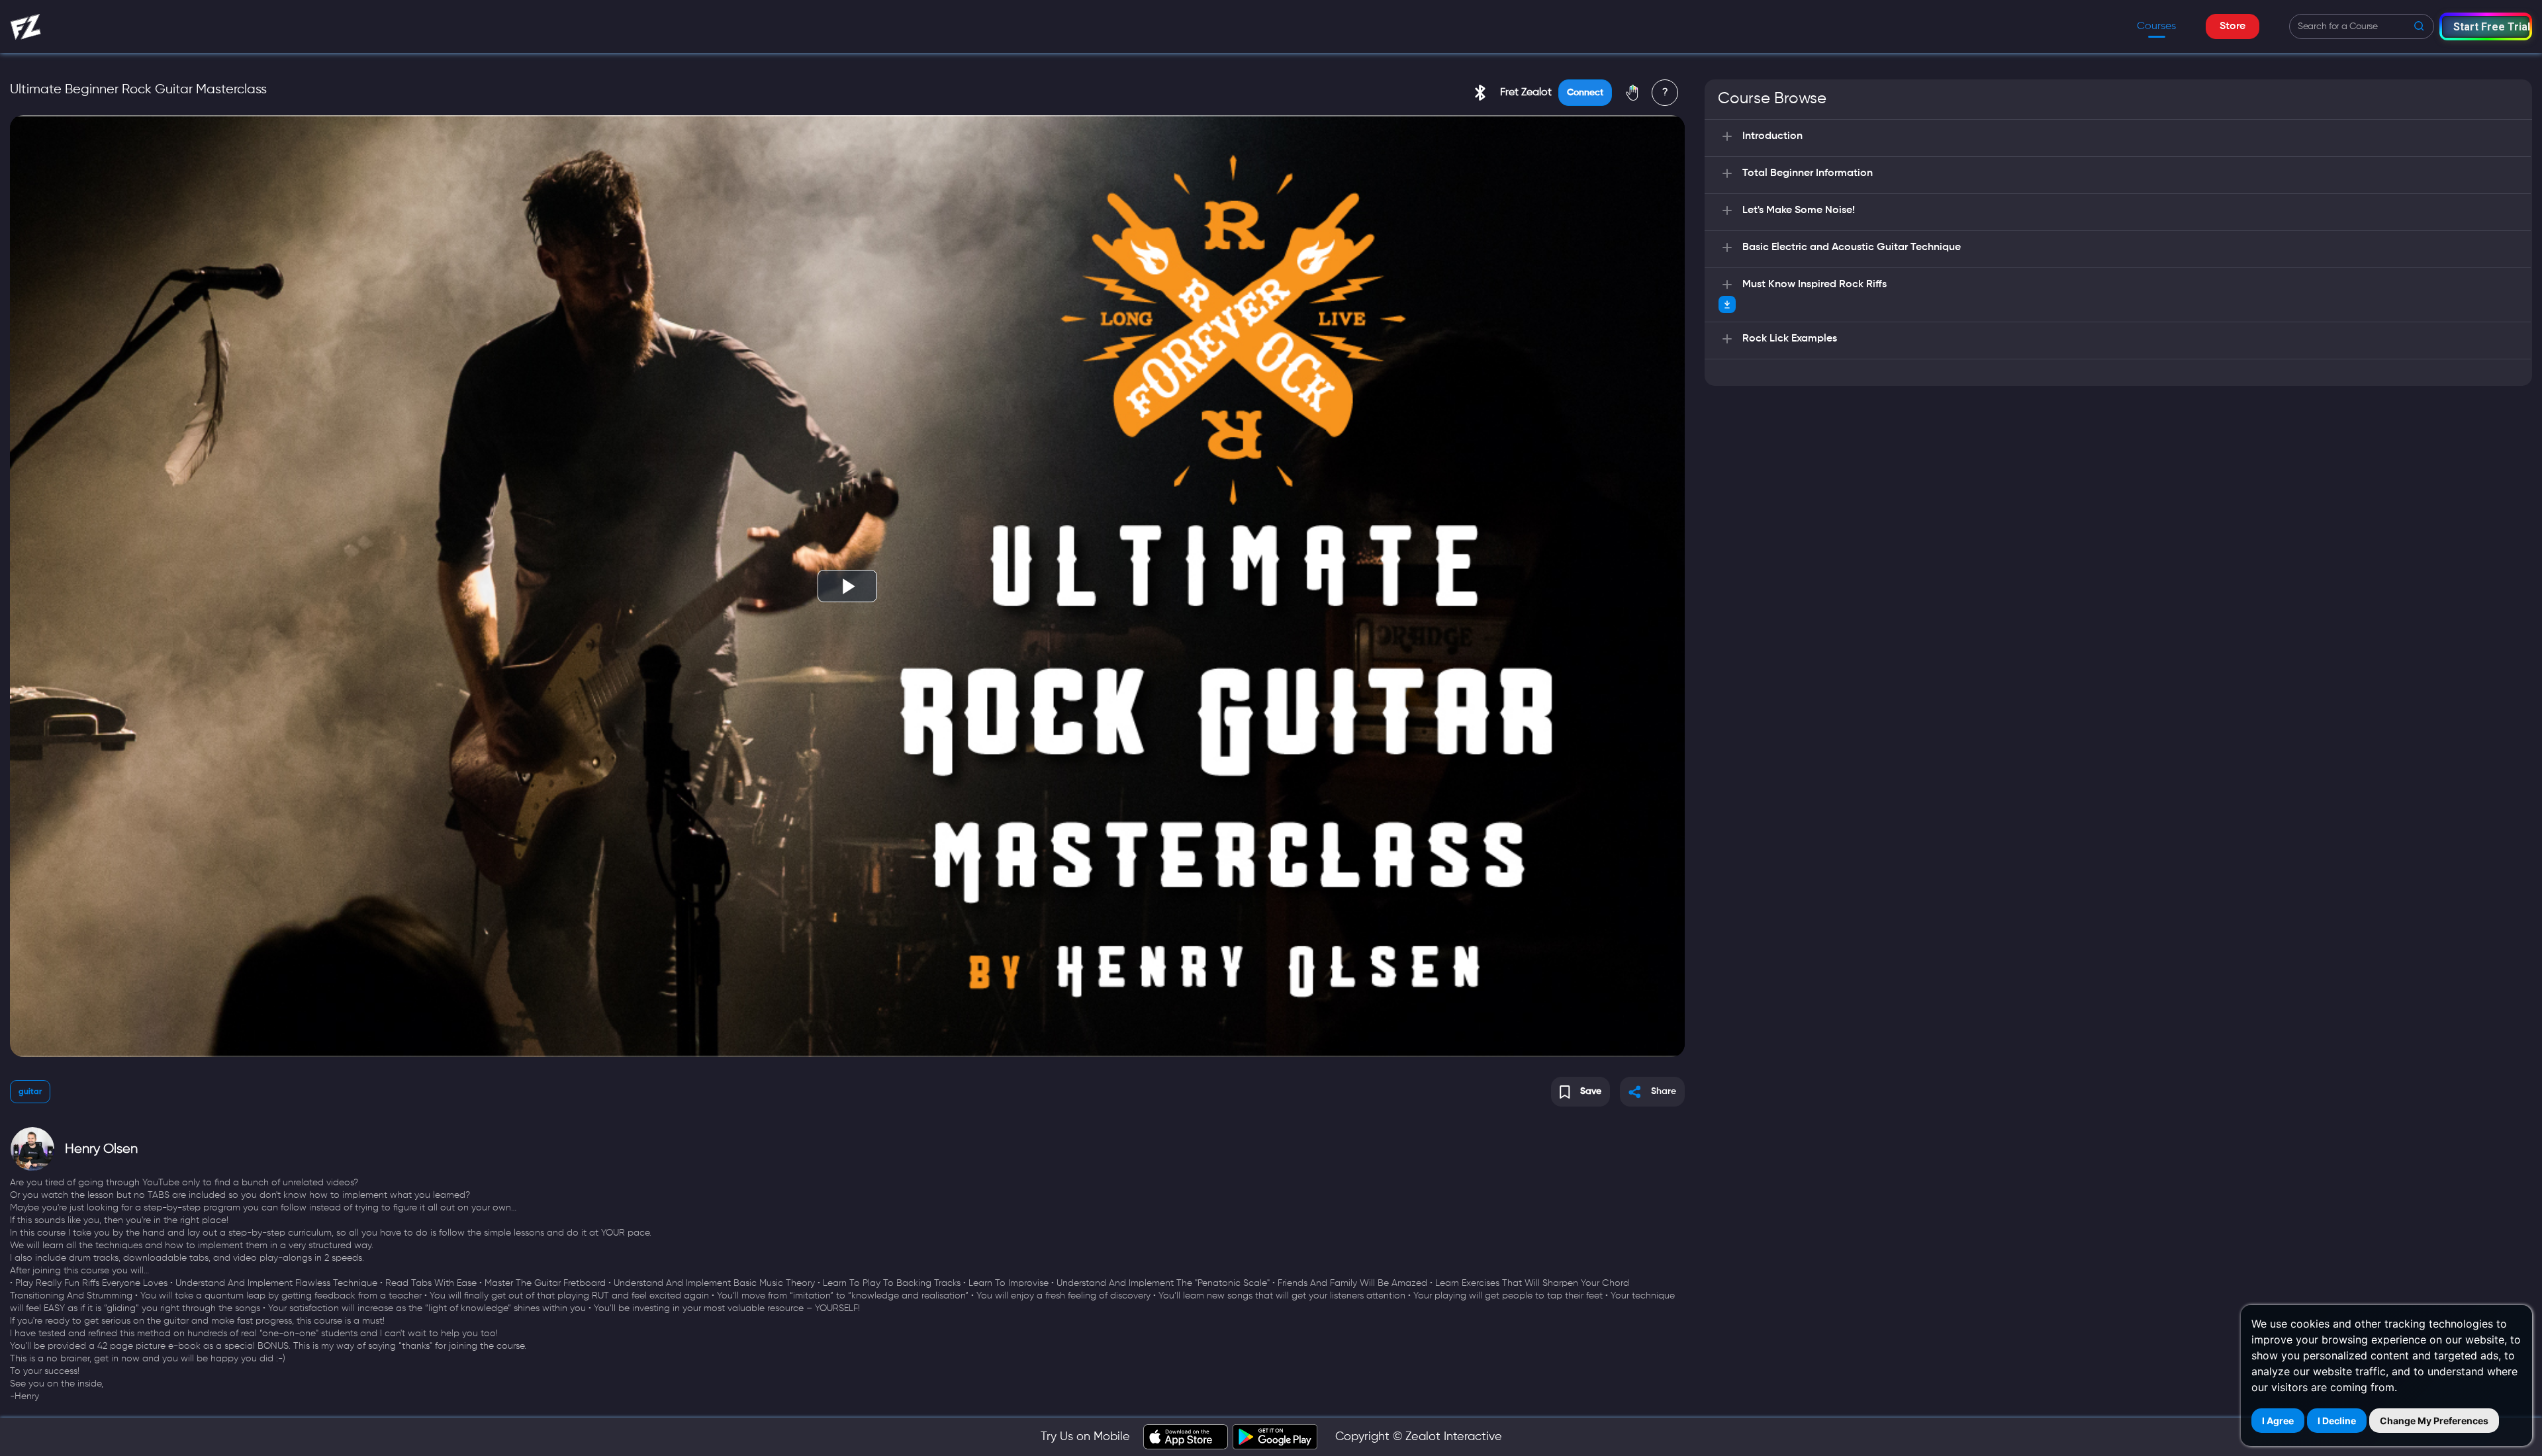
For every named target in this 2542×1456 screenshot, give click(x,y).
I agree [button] (2278, 1421)
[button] (2486, 26)
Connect (1585, 93)
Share (1664, 1091)
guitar (30, 1092)
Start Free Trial (2491, 27)
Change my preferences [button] (2434, 1421)
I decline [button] (2337, 1421)
